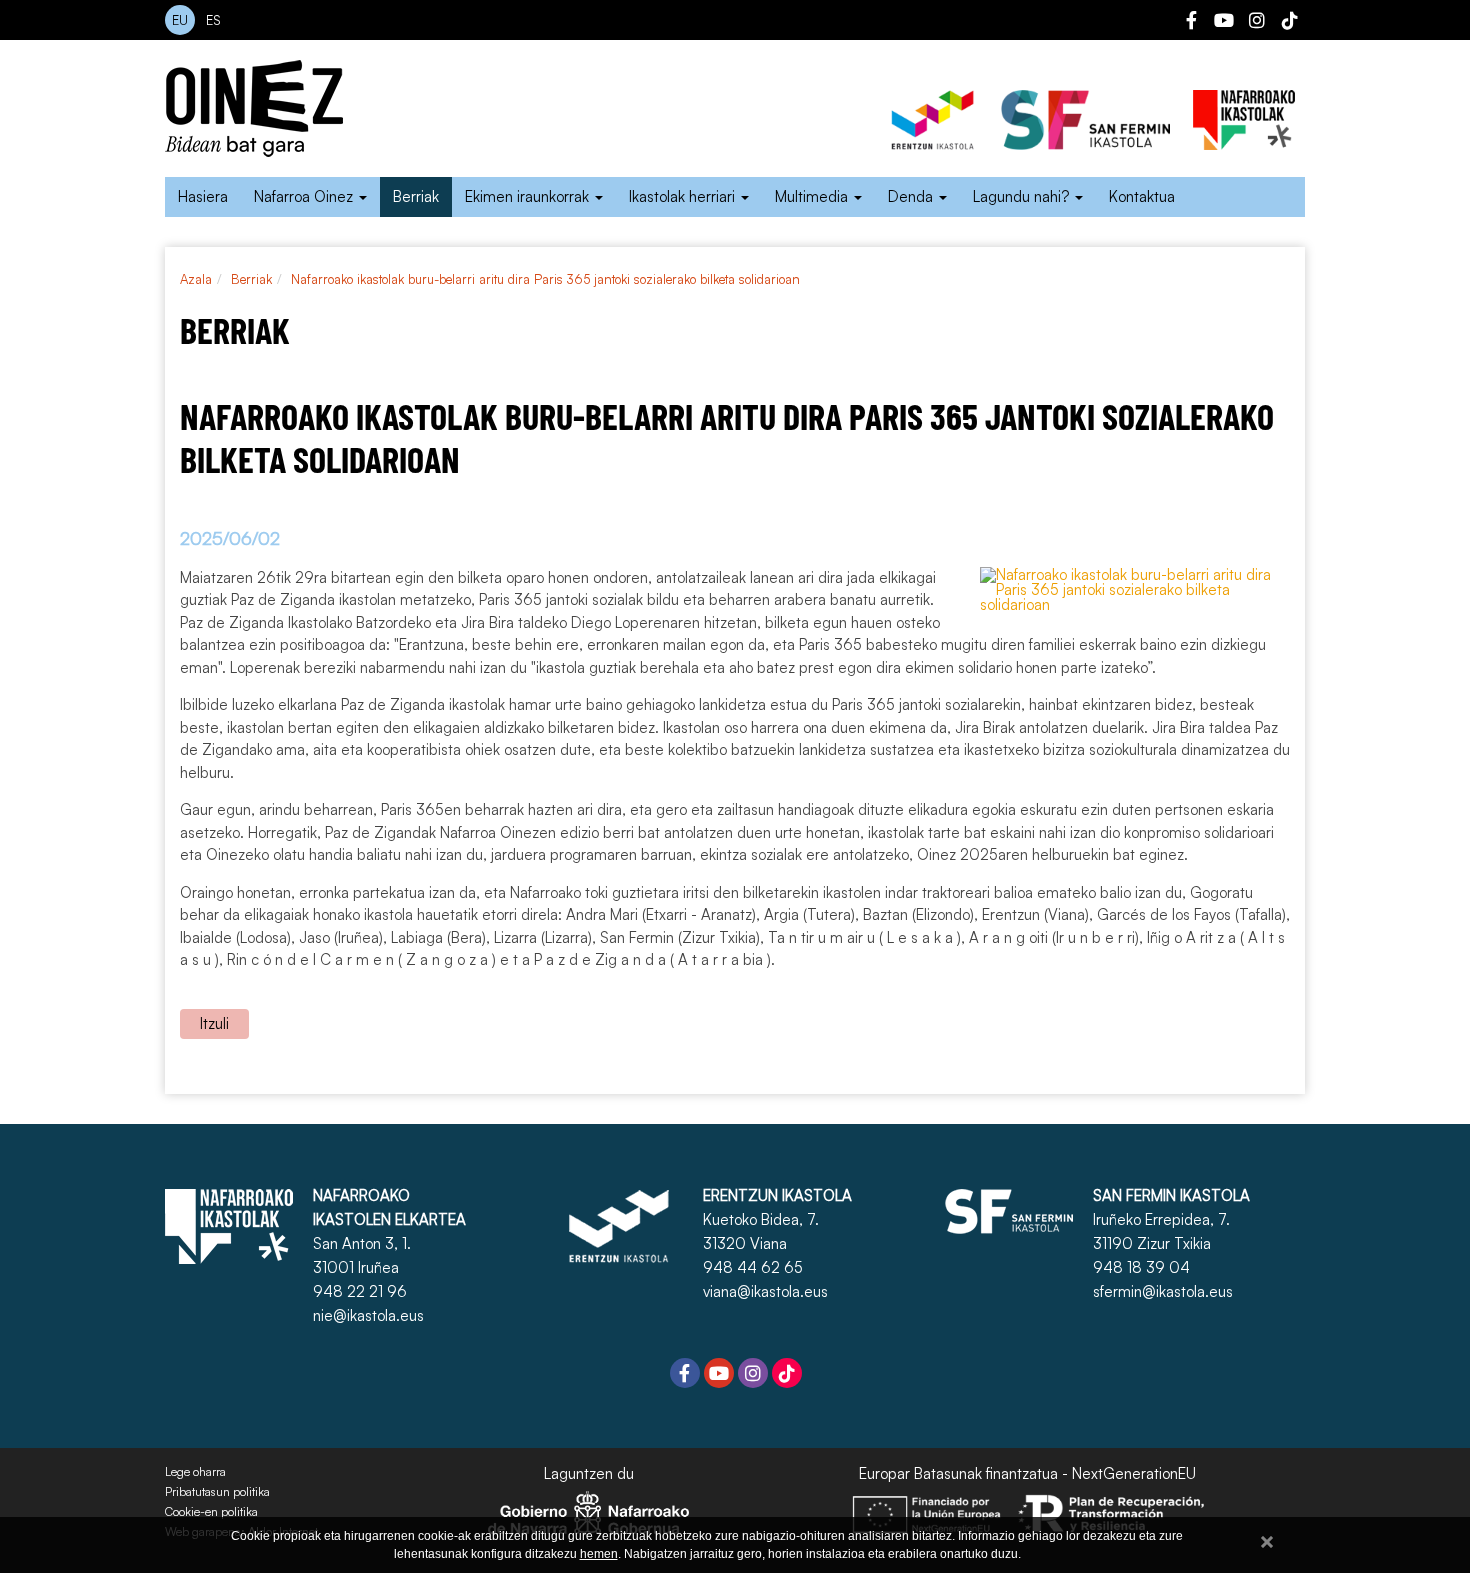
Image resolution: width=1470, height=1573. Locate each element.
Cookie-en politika (211, 1512)
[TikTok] (1290, 23)
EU (180, 20)
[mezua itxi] (1267, 1538)
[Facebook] (1191, 23)
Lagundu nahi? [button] (1023, 196)
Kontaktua (1142, 196)
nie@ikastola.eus (368, 1315)
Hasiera (203, 196)
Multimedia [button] (813, 196)
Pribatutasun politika (217, 1492)
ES (213, 20)
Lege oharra (195, 1472)
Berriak (416, 196)
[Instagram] (1257, 23)
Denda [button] (912, 196)
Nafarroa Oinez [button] (305, 196)
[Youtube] (1224, 23)
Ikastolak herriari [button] (684, 196)
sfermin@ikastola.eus (1163, 1291)
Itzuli (214, 1023)
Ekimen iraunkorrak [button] (529, 196)
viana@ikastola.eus (765, 1291)
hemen (599, 1554)
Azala (196, 279)
